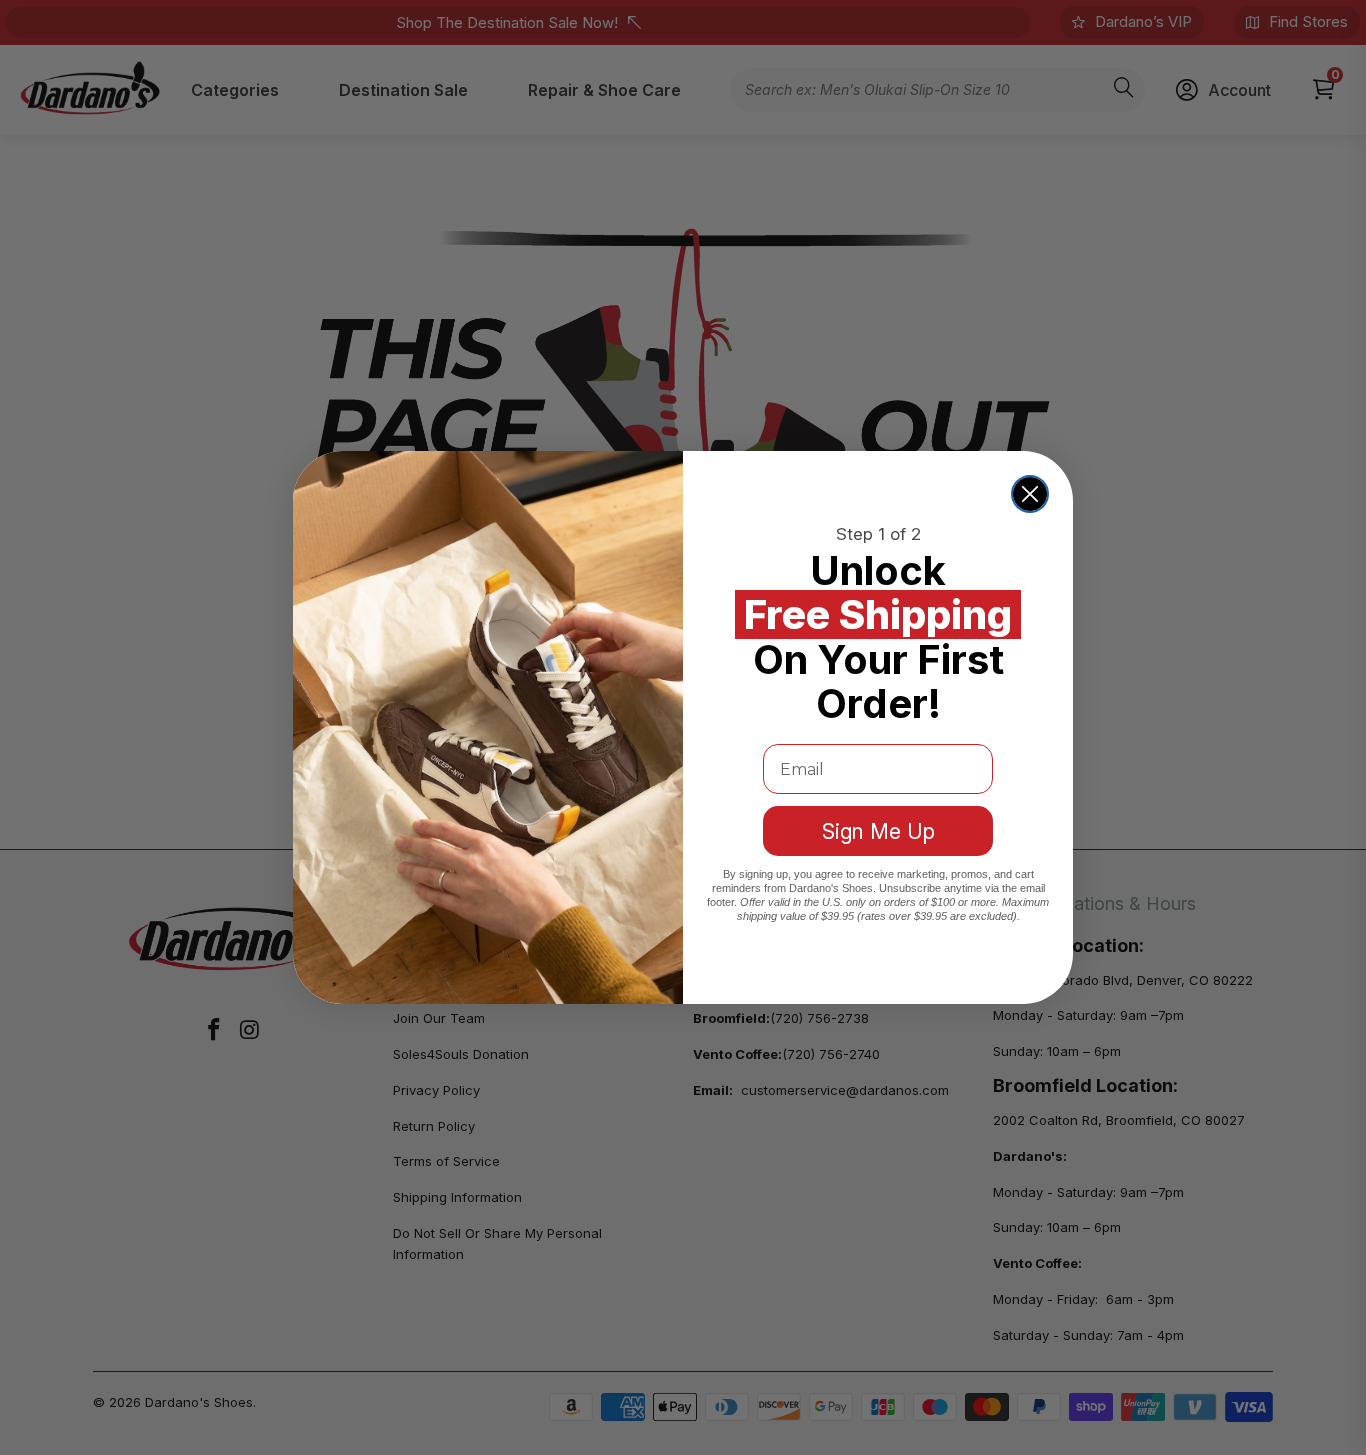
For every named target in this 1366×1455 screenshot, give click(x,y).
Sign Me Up (878, 831)
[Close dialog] (1030, 494)
